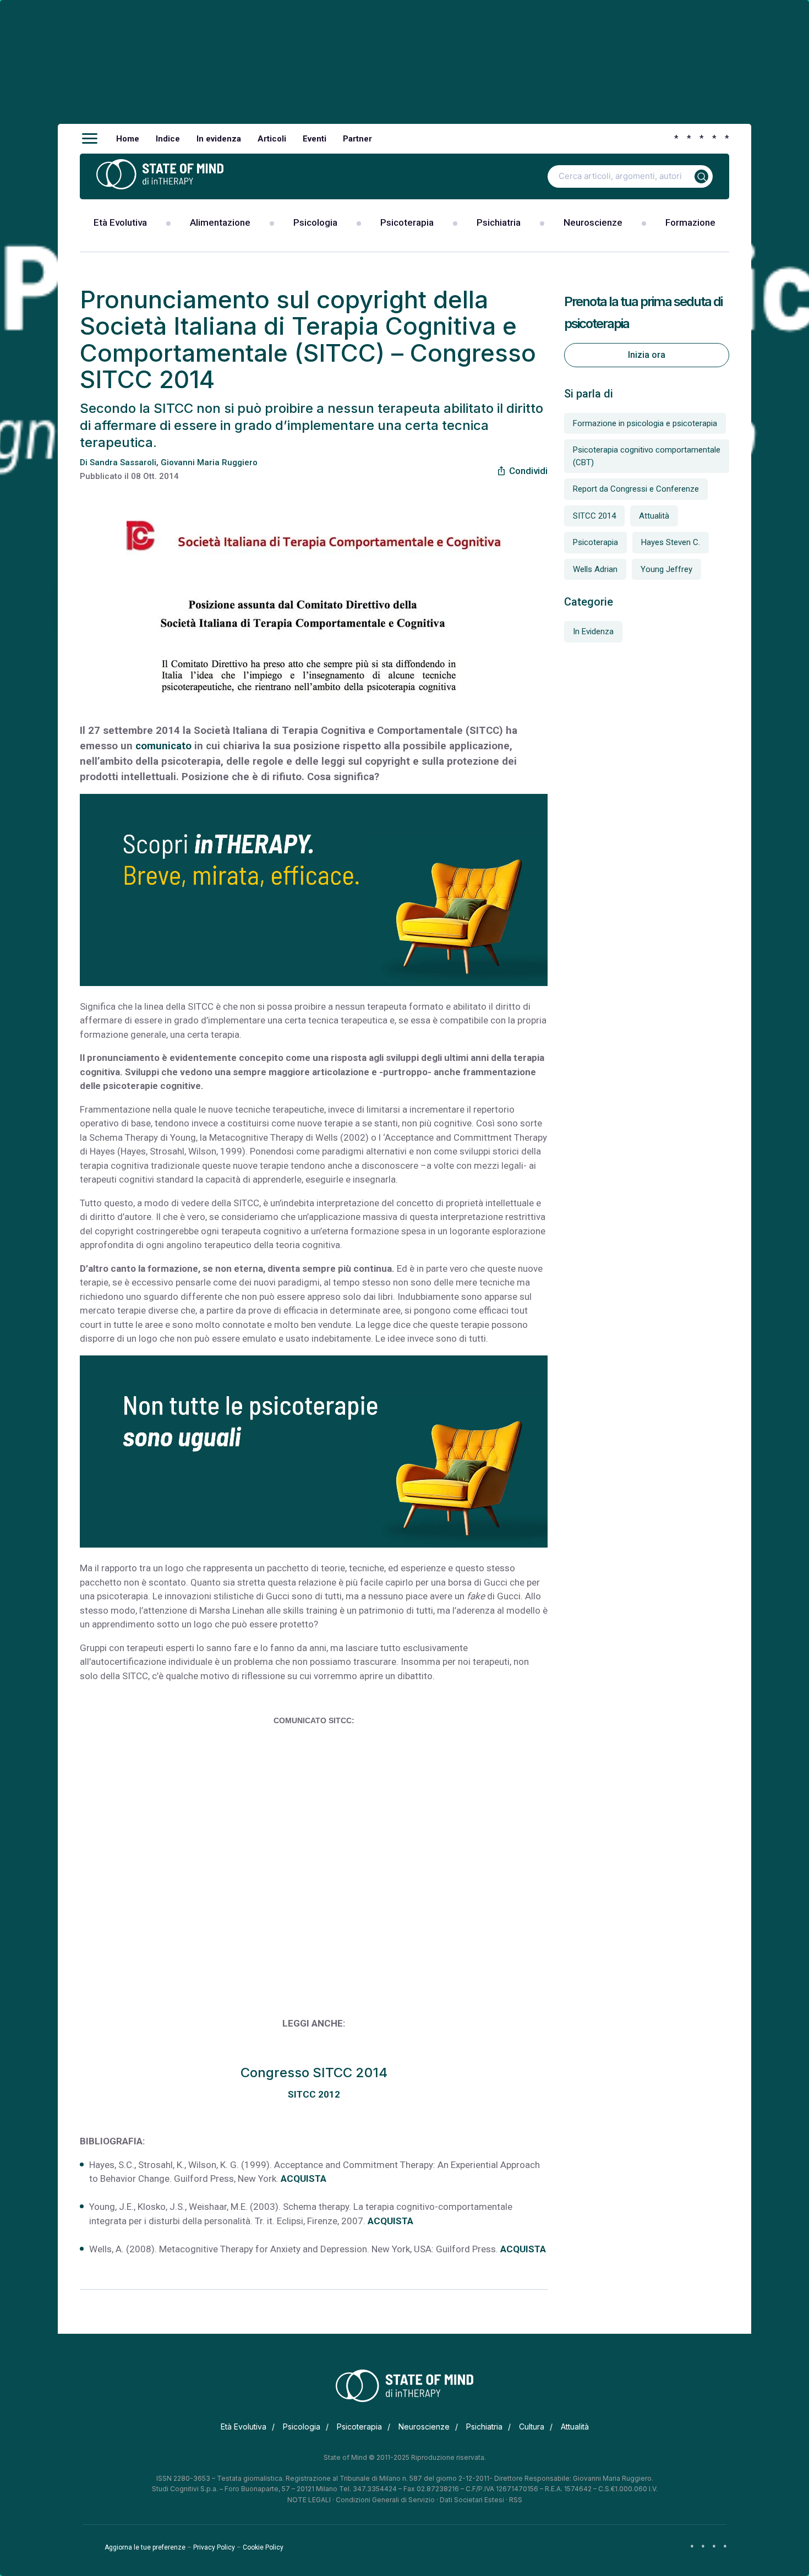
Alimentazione (220, 222)
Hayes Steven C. (671, 542)
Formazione (690, 222)
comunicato (163, 746)
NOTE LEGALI (309, 2500)
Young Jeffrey (666, 569)
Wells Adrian (595, 569)
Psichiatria (499, 222)
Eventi (315, 139)
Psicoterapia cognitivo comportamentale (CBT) (647, 456)
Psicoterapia (407, 222)
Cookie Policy (263, 2547)
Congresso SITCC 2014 (314, 2073)
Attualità (654, 516)
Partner (357, 139)
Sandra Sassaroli (123, 462)
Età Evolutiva (120, 222)
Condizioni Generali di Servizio (385, 2500)
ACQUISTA (304, 2179)
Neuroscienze (593, 222)
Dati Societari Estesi (472, 2500)
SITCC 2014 (594, 516)
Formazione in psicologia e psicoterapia (645, 423)
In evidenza (219, 139)
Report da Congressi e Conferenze (636, 489)
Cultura (532, 2427)
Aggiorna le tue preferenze (145, 2547)
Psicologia (315, 222)
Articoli (272, 139)
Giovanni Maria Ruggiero (209, 462)
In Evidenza (593, 631)
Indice (168, 139)
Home (128, 139)
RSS (516, 2500)
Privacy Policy (214, 2547)
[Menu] (90, 139)
